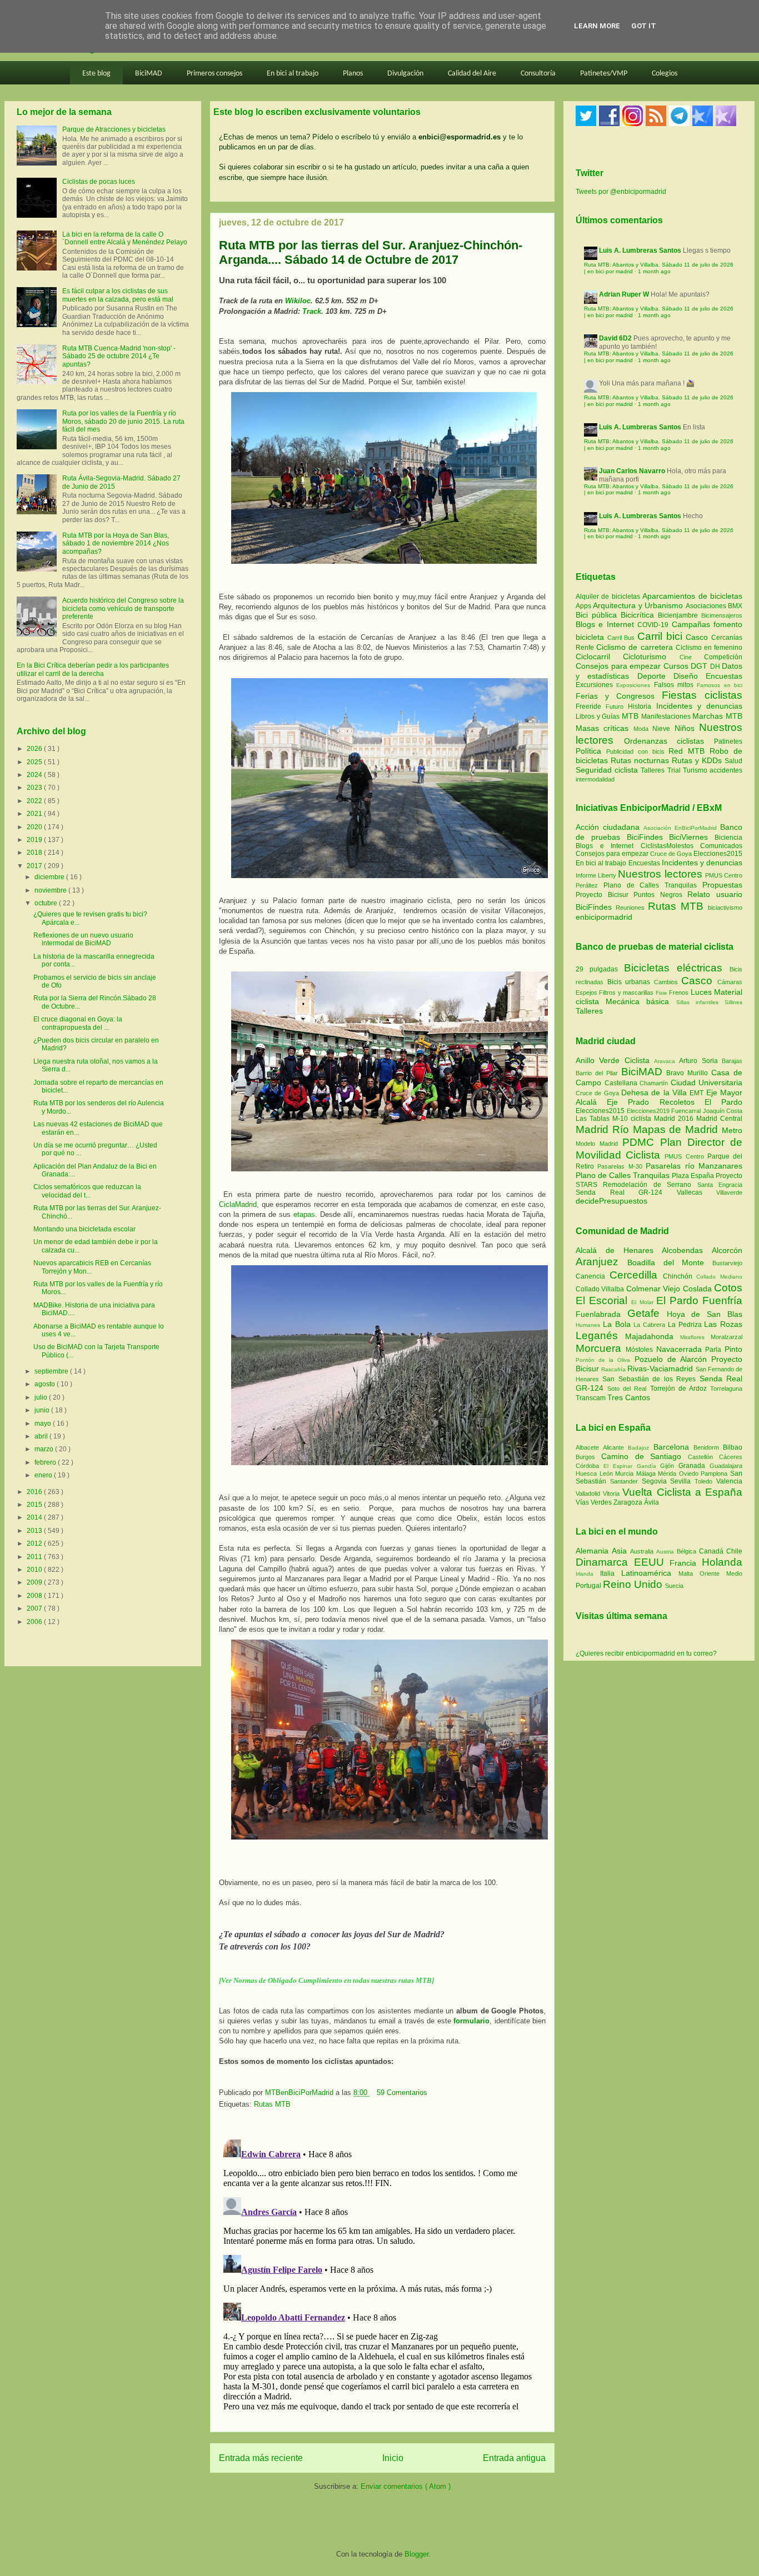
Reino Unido (634, 1584)
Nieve (663, 729)
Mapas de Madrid (677, 1129)
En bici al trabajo (293, 74)
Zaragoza (629, 1502)
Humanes (589, 1325)
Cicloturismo (651, 656)
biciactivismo (725, 908)
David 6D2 (615, 338)
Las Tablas (594, 1119)
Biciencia (728, 838)
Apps (584, 606)
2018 (35, 853)
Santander (626, 1481)
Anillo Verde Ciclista (615, 1060)
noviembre (51, 890)
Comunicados (721, 846)
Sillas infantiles (697, 1002)
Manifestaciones (667, 716)
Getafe (647, 1313)
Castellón (703, 1457)
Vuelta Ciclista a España (682, 1492)
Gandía (649, 1466)
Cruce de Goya (671, 854)
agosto (46, 1384)
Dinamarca (605, 1562)
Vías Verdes (595, 1502)
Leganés (600, 1335)
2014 (35, 1517)
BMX (735, 606)
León (608, 1474)
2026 (35, 749)
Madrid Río (604, 1129)
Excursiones (596, 685)
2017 (35, 866)
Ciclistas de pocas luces (99, 182)
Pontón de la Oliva (605, 1360)
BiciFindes (645, 837)
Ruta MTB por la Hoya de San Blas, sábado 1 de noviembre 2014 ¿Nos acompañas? (116, 543)
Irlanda (588, 1574)
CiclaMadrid (238, 1204)
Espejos (586, 993)
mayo (44, 1424)
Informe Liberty (596, 875)
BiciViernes (688, 837)
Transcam (591, 1398)
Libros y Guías (599, 716)
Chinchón (680, 1276)
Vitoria (613, 1494)
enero (44, 1475)
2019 (35, 840)
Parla (715, 1350)
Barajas (732, 1061)
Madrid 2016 (675, 1119)
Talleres (654, 770)
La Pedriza (686, 1325)
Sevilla (682, 1481)
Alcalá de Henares (619, 1250)
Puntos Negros (658, 895)
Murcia (626, 1474)
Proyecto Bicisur (602, 895)
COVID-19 (654, 625)
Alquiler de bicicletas (609, 597)
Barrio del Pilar (598, 1073)
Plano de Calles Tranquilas (650, 885)
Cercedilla (636, 1275)
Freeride (591, 706)
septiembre (52, 1371)
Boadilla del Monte (670, 1262)
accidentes (726, 770)
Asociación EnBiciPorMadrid (680, 828)
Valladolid (589, 1494)
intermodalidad (595, 779)
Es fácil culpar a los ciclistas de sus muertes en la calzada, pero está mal (118, 295)
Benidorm (708, 1447)
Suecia (674, 1586)
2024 (35, 775)
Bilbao (733, 1447)
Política (591, 751)
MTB (631, 716)
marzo (45, 1449)
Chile (734, 1551)
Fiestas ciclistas (702, 695)
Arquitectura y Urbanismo (639, 605)
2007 (35, 1608)
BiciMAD (149, 74)
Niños (687, 728)
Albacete (589, 1447)
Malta (689, 1573)
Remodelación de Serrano (650, 1185)
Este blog (96, 74)
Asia (621, 1551)
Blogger (416, 2554)
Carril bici (661, 636)
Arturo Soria (700, 1061)
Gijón (669, 1466)
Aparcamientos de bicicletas (692, 596)
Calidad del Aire (472, 74)
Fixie (661, 993)
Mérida (668, 1474)
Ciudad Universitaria (707, 1082)
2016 (35, 1492)
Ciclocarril (599, 656)
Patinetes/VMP (604, 74)
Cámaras (730, 982)
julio (42, 1397)
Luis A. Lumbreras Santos (640, 250)
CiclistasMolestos (667, 846)
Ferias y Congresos (619, 696)
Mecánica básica (637, 1001)
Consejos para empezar (620, 666)
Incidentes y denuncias (699, 706)
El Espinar (620, 1466)
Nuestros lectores (660, 874)
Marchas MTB (717, 716)
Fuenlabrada (601, 1314)
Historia (642, 706)
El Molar (643, 1302)
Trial (675, 770)
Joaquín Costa (723, 1111)
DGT (700, 666)
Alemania (594, 1551)
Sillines (733, 1002)
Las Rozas (723, 1324)
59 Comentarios (402, 2093)
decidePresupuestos (611, 1201)
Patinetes (728, 741)
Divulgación (405, 74)
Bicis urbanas (629, 982)
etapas (304, 1214)
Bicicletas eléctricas (673, 968)
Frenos (679, 993)
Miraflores (695, 1337)
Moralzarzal (726, 1337)
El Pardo (723, 1102)
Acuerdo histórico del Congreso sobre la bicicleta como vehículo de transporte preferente (123, 608)
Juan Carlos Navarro (632, 471)
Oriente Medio (721, 1573)
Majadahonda (653, 1336)
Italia (611, 1573)
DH (716, 666)
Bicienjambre (680, 615)
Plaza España (694, 1176)
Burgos (588, 1457)
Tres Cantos (629, 1397)
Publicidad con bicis (638, 751)
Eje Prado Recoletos (656, 1102)
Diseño (690, 676)
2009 (35, 1582)
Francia (686, 1563)
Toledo (705, 1481)
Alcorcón (727, 1250)
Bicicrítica (639, 615)
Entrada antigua (514, 2458)
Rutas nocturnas (641, 760)
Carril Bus (622, 638)
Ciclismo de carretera (636, 647)
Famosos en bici (720, 685)
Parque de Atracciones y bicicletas (114, 129)
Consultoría (538, 74)
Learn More (597, 26)
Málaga (647, 1474)
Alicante (615, 1447)
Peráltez (587, 885)
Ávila (651, 1502)
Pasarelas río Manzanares (694, 1166)
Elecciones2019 (649, 1111)
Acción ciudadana (608, 827)
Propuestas (722, 885)
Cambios (666, 982)
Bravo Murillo (689, 1073)
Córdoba (590, 1466)
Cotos (728, 1288)
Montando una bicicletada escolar (84, 1229)
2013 (35, 1531)
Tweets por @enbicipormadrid (621, 192)
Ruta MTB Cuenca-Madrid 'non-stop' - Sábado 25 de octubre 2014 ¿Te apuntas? (119, 356)
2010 (35, 1570)
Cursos (677, 666)
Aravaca (666, 1061)
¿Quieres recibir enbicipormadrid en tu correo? (646, 1653)
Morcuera (601, 1348)
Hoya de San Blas (705, 1314)
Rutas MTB (272, 2104)
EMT (698, 1093)
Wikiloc (298, 301)
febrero (46, 1462)
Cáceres (731, 1457)
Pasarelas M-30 (621, 1166)
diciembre (50, 877)
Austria (666, 1552)
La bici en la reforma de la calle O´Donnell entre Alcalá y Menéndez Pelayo (125, 238)
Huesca (588, 1474)
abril (42, 1436)
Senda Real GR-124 (626, 1192)
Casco (698, 637)
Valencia (729, 1481)
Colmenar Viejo (655, 1289)
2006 (35, 1622)
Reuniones (630, 908)
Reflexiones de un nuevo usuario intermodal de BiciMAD (83, 939)
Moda (643, 729)
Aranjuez (601, 1262)
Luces (701, 992)
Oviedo (690, 1474)
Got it (644, 26)
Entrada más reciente (261, 2458)
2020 (35, 827)
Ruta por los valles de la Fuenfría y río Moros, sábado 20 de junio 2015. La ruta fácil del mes (123, 421)
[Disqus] (382, 2274)
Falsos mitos (676, 685)
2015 (35, 1505)
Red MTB (689, 751)
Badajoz (640, 1448)
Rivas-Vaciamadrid (661, 1369)
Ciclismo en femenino (709, 648)
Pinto (733, 1349)
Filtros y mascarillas (626, 993)
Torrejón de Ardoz (680, 1389)
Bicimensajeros (722, 615)
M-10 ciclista (633, 1119)
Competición (723, 657)
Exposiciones (635, 685)
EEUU (652, 1562)
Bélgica (688, 1551)
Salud (733, 761)
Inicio (393, 2458)
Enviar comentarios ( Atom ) (406, 2486)
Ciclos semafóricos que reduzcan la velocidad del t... (87, 1191)
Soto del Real (628, 1389)
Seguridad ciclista (608, 770)
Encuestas (724, 676)
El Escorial (603, 1300)
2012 (35, 1543)
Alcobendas (687, 1250)
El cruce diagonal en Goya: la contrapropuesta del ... (78, 1023)
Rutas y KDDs (698, 760)
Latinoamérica (650, 1573)
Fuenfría (722, 1300)
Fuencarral (687, 1111)
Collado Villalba (601, 1289)
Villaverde (729, 1192)
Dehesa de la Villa (655, 1092)
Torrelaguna (726, 1389)
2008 (35, 1596)
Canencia (593, 1276)
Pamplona (715, 1474)
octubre (47, 903)
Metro (732, 1130)
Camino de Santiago (645, 1456)
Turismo (696, 770)
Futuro (617, 706)
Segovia (656, 1481)
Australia (643, 1551)
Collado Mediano (719, 1277)
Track (312, 311)
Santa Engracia (720, 1185)
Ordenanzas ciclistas (669, 741)
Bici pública (598, 615)
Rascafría (614, 1369)
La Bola (618, 1324)
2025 (35, 762)
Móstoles (641, 1350)
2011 (35, 1557)
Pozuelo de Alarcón (673, 1359)
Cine (692, 657)
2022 (35, 801)
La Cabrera (651, 1325)
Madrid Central (719, 1119)
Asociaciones (707, 606)
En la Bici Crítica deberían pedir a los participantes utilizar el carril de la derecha (93, 669)
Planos (353, 74)
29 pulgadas (597, 969)
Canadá (713, 1551)
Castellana (622, 1083)
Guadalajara (726, 1466)
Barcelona (673, 1447)
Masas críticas (605, 728)
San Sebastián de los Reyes (651, 1379)
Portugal (589, 1586)
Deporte (655, 676)
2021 (35, 814)
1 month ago (654, 271)
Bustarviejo (727, 1263)
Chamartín (655, 1083)
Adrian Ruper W (624, 294)
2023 (35, 788)
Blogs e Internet (606, 624)
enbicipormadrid (604, 917)
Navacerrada (681, 1349)
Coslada (698, 1289)
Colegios (665, 74)
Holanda (722, 1562)
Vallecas (697, 1192)
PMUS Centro (724, 875)
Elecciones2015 (718, 854)
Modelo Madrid (599, 1144)
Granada (694, 1466)
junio (43, 1410)
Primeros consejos (214, 74)
